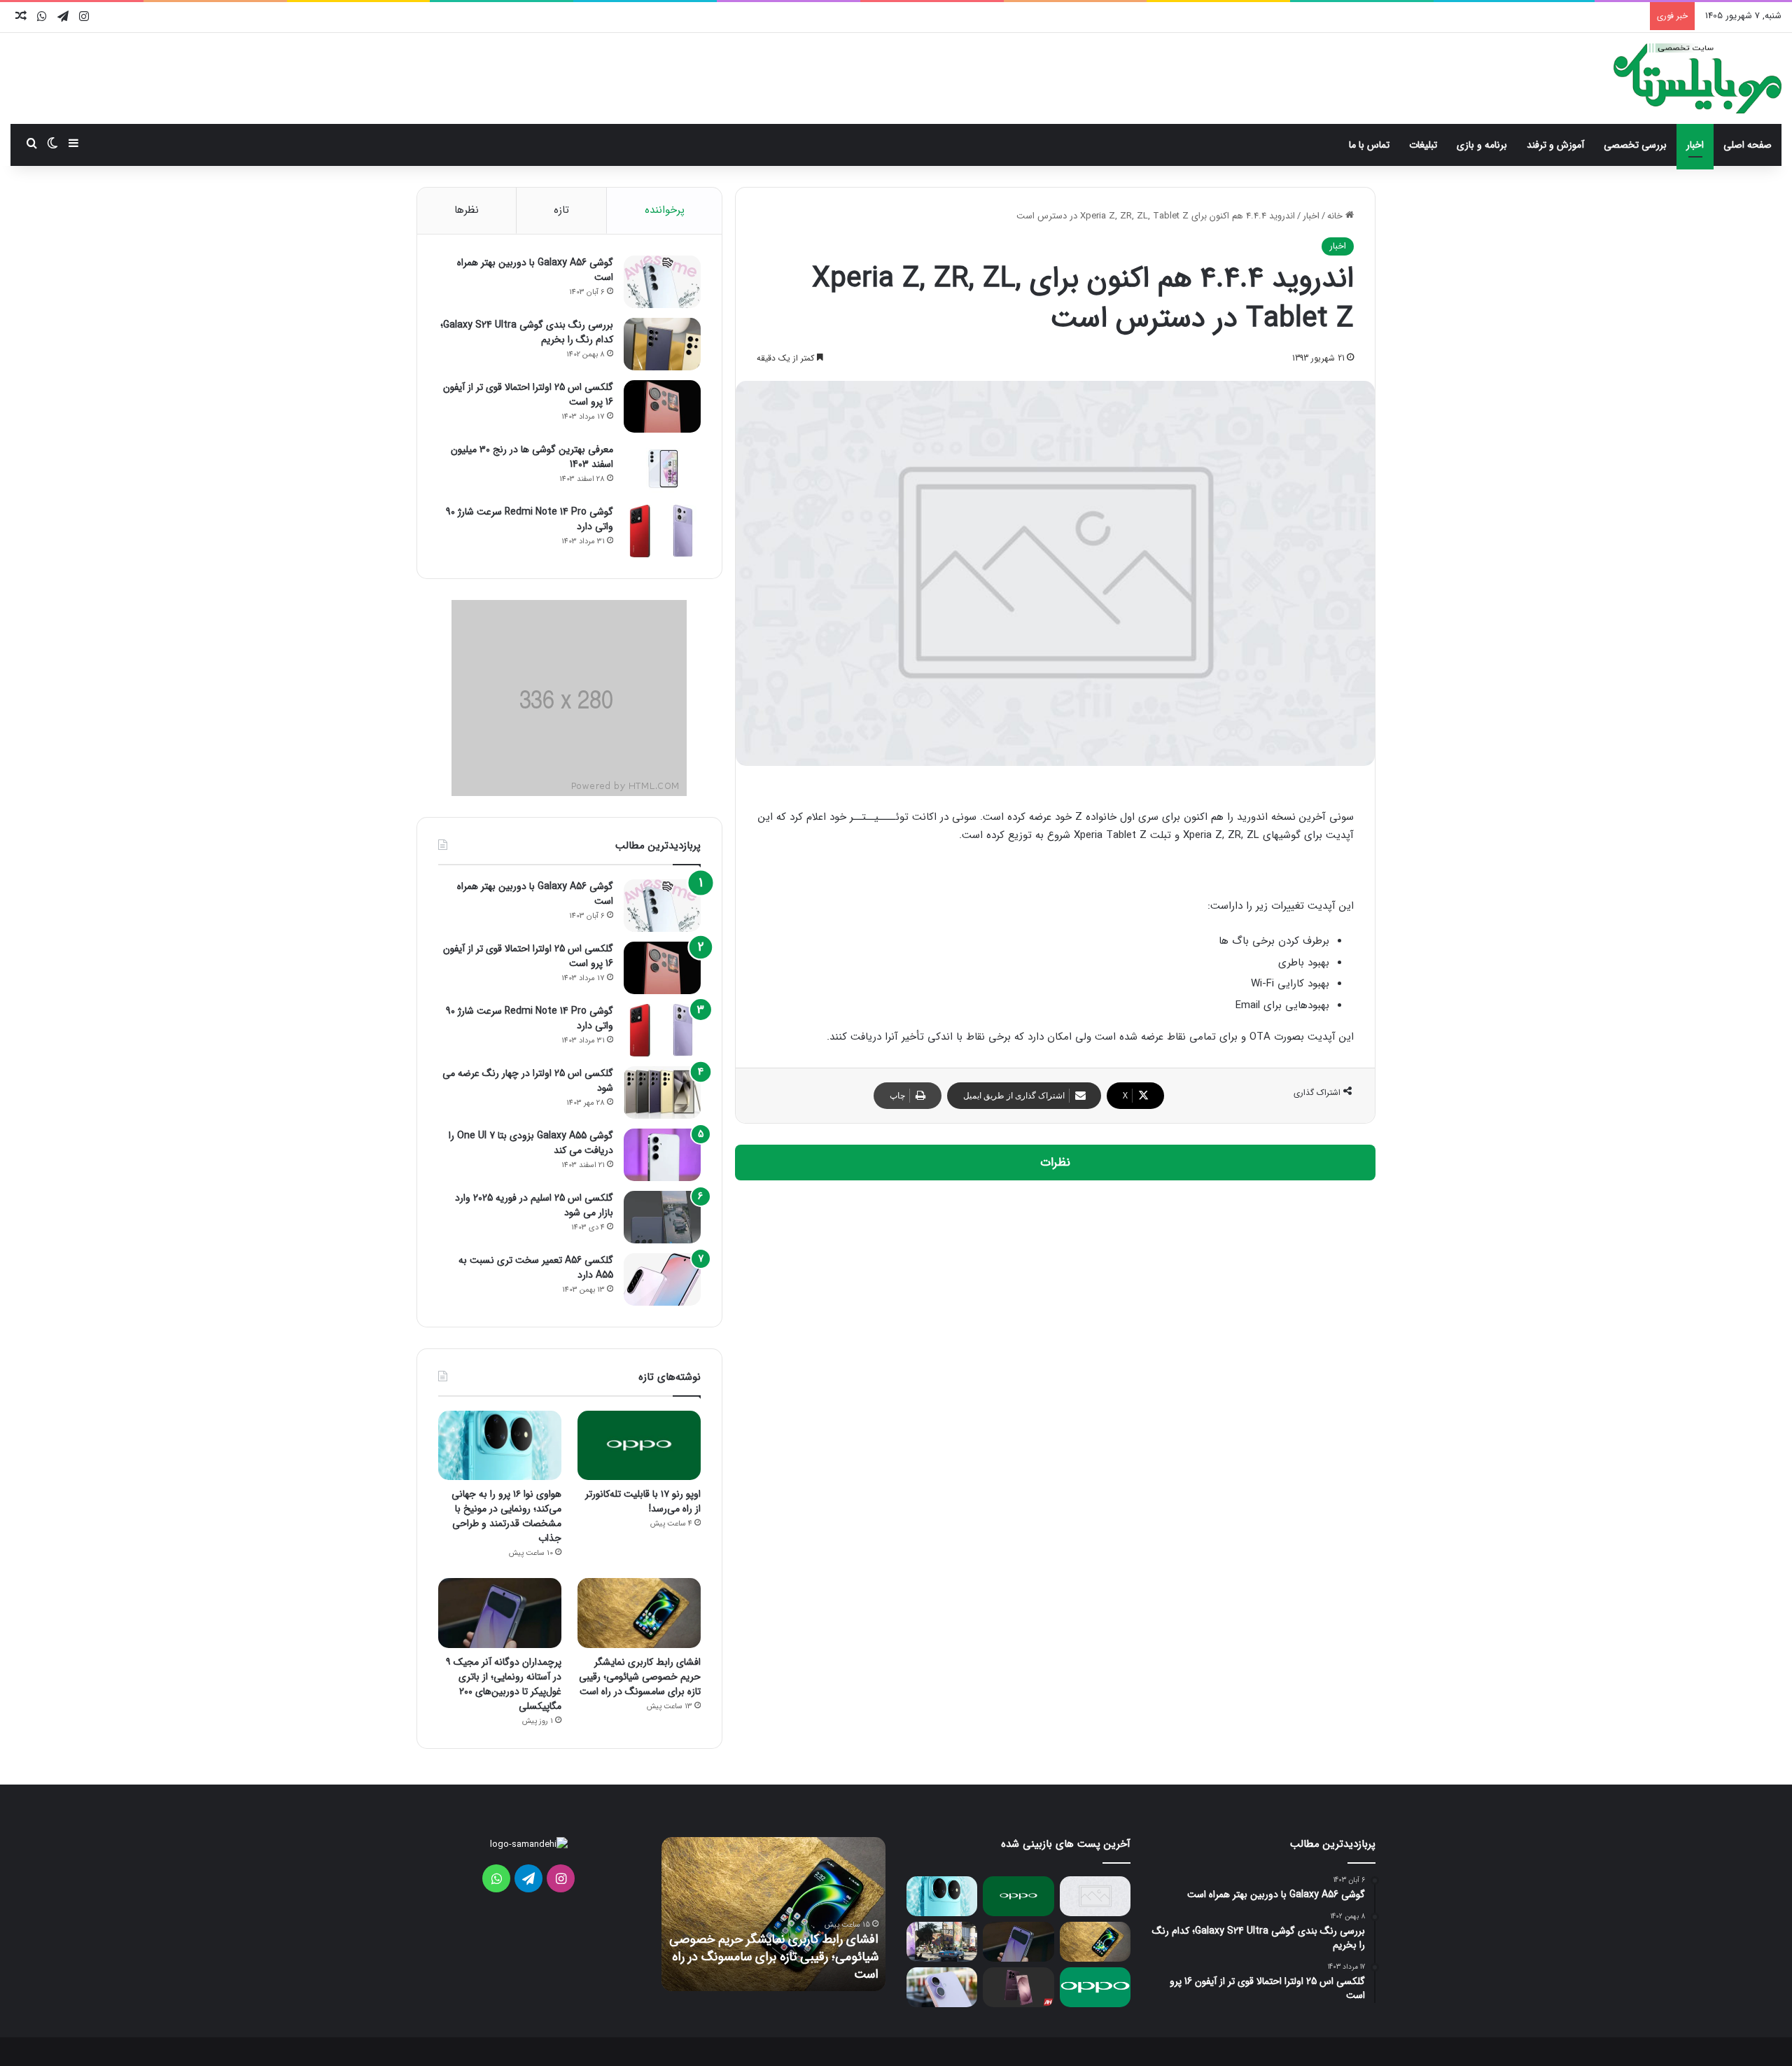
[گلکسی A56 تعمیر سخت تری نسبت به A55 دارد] (662, 1279)
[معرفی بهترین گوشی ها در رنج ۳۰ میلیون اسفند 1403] (662, 469)
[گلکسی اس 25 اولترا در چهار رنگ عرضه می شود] (662, 1093)
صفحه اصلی (1748, 145)
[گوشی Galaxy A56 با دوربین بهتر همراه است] (662, 282)
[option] (773, 1914)
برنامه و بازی (1482, 145)
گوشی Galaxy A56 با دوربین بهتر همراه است (535, 270)
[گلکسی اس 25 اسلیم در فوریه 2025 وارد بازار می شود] (662, 1217)
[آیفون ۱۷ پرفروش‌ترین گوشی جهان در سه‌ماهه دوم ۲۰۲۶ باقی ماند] (942, 1987)
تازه (561, 210)
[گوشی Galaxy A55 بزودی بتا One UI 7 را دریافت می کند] (662, 1155)
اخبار (1695, 145)
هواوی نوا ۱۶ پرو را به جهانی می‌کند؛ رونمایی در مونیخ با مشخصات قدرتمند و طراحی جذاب (506, 1516)
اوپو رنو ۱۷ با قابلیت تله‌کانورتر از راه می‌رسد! (643, 1501)
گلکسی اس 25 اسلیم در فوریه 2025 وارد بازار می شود (534, 1205)
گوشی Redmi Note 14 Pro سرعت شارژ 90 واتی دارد (530, 519)
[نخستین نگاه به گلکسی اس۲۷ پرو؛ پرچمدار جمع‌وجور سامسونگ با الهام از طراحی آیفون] (1018, 1987)
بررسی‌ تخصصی (1635, 145)
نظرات (1055, 1163)
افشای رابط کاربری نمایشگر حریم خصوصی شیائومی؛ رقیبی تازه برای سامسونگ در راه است (640, 1677)
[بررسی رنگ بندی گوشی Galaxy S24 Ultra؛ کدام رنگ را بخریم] (662, 344)
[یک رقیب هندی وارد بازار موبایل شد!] (1095, 1896)
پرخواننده (665, 210)
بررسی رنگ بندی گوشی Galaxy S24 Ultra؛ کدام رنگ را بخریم (527, 332)
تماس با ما (1369, 145)
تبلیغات (1423, 145)
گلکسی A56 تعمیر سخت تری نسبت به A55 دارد (536, 1268)
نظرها (467, 210)
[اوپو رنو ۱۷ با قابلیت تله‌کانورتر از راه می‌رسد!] (639, 1445)
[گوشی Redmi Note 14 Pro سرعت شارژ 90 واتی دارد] (662, 531)
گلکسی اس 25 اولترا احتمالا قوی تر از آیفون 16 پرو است (528, 395)
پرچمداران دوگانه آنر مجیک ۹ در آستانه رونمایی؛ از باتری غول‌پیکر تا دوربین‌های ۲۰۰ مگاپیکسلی (504, 1684)
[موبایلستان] (1697, 78)
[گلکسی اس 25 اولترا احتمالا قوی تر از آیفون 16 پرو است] (662, 406)
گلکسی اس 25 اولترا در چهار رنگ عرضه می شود (528, 1081)
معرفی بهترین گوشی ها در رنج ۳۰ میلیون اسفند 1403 (532, 457)
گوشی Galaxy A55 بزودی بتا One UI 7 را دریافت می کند (531, 1143)
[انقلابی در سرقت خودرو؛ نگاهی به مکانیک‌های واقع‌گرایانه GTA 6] (942, 1942)
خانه (1336, 216)
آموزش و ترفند (1555, 145)
